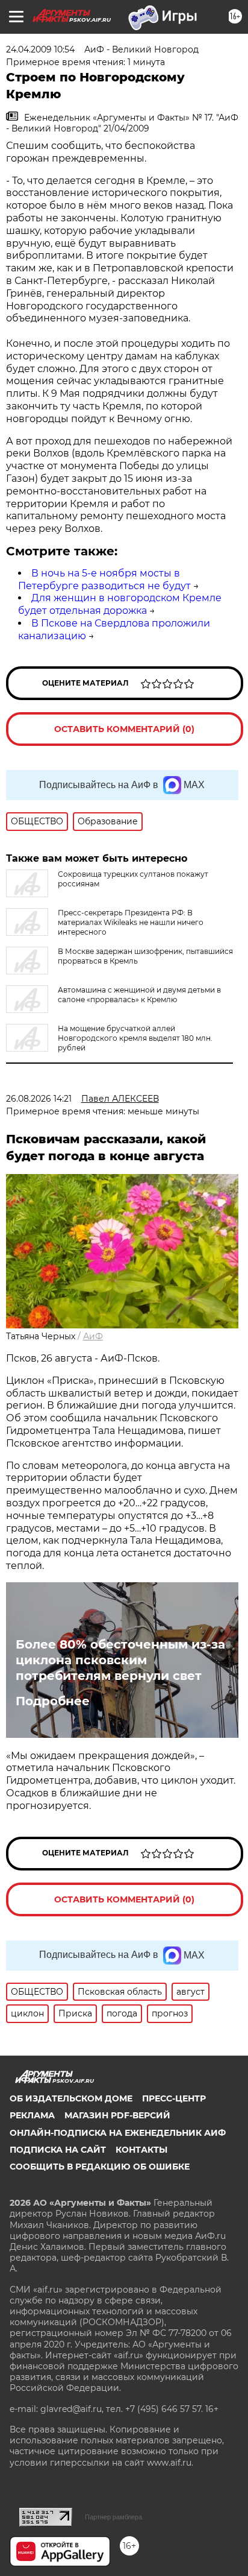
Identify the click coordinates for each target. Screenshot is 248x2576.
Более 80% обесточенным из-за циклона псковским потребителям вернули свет (120, 1660)
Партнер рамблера (113, 2517)
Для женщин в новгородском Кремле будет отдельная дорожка (120, 604)
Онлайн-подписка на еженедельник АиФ (118, 2133)
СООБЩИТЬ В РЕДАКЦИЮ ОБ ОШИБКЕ (100, 2167)
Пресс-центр (174, 2098)
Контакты (141, 2150)
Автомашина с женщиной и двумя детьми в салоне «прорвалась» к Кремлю (139, 995)
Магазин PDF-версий (117, 2115)
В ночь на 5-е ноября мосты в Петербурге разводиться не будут (104, 579)
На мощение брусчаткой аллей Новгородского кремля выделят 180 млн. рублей (135, 1038)
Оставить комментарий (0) (124, 729)
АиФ (93, 1336)
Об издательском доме (71, 2098)
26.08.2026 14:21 (39, 1099)
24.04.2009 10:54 (40, 49)
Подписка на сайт (58, 2150)
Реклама (32, 2115)
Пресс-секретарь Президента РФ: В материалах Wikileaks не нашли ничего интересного (131, 922)
